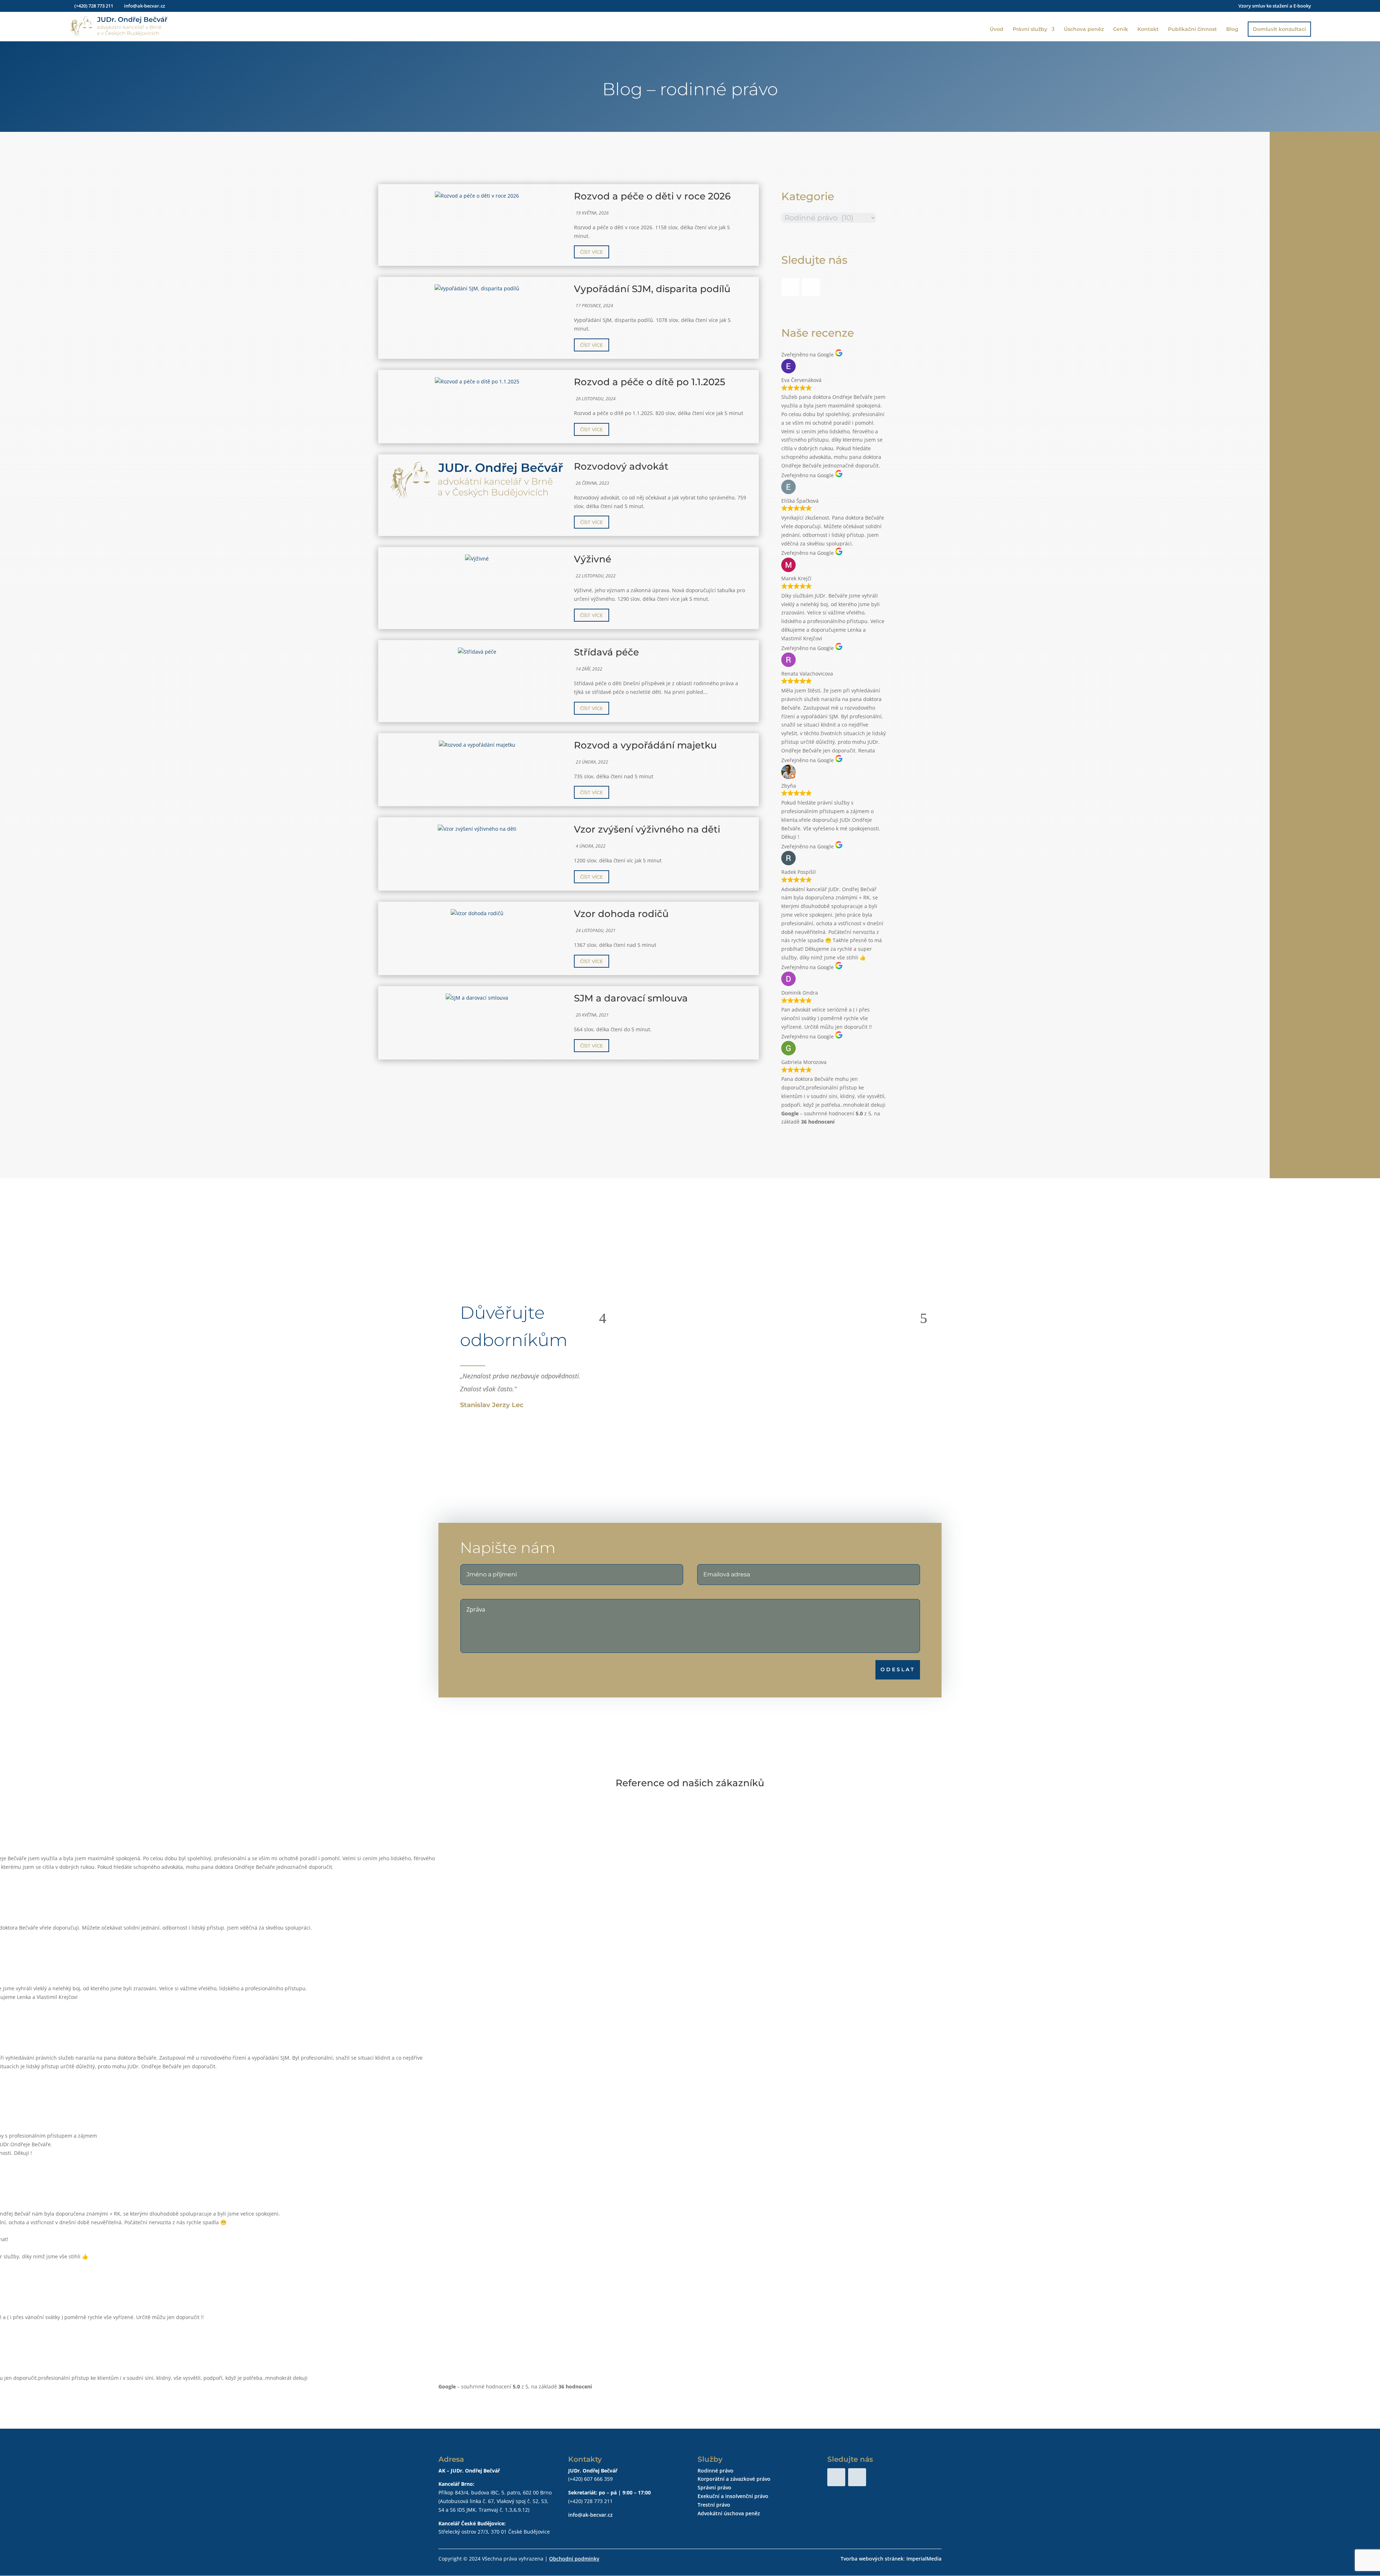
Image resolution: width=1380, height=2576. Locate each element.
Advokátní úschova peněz (729, 2513)
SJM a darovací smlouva (631, 998)
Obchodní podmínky (574, 2559)
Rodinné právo (716, 2471)
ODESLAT (898, 1669)
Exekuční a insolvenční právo (733, 2496)
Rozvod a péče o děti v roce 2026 (652, 196)
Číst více (592, 252)
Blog (1232, 29)
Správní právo (714, 2487)
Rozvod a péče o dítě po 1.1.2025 (650, 382)
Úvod (997, 29)
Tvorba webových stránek (872, 2559)
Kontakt (1148, 29)
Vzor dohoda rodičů (621, 914)
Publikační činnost (1192, 29)
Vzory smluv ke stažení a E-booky (1275, 6)
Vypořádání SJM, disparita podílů (652, 289)
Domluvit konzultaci (1279, 29)
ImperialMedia (924, 2559)
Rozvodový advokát (621, 466)
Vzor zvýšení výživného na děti (647, 829)
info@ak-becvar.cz (590, 2515)
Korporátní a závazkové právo (734, 2479)
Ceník (1121, 29)
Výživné (593, 559)
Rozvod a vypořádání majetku (645, 745)
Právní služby (1030, 29)
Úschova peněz (1084, 29)
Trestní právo (714, 2505)
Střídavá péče (606, 652)
